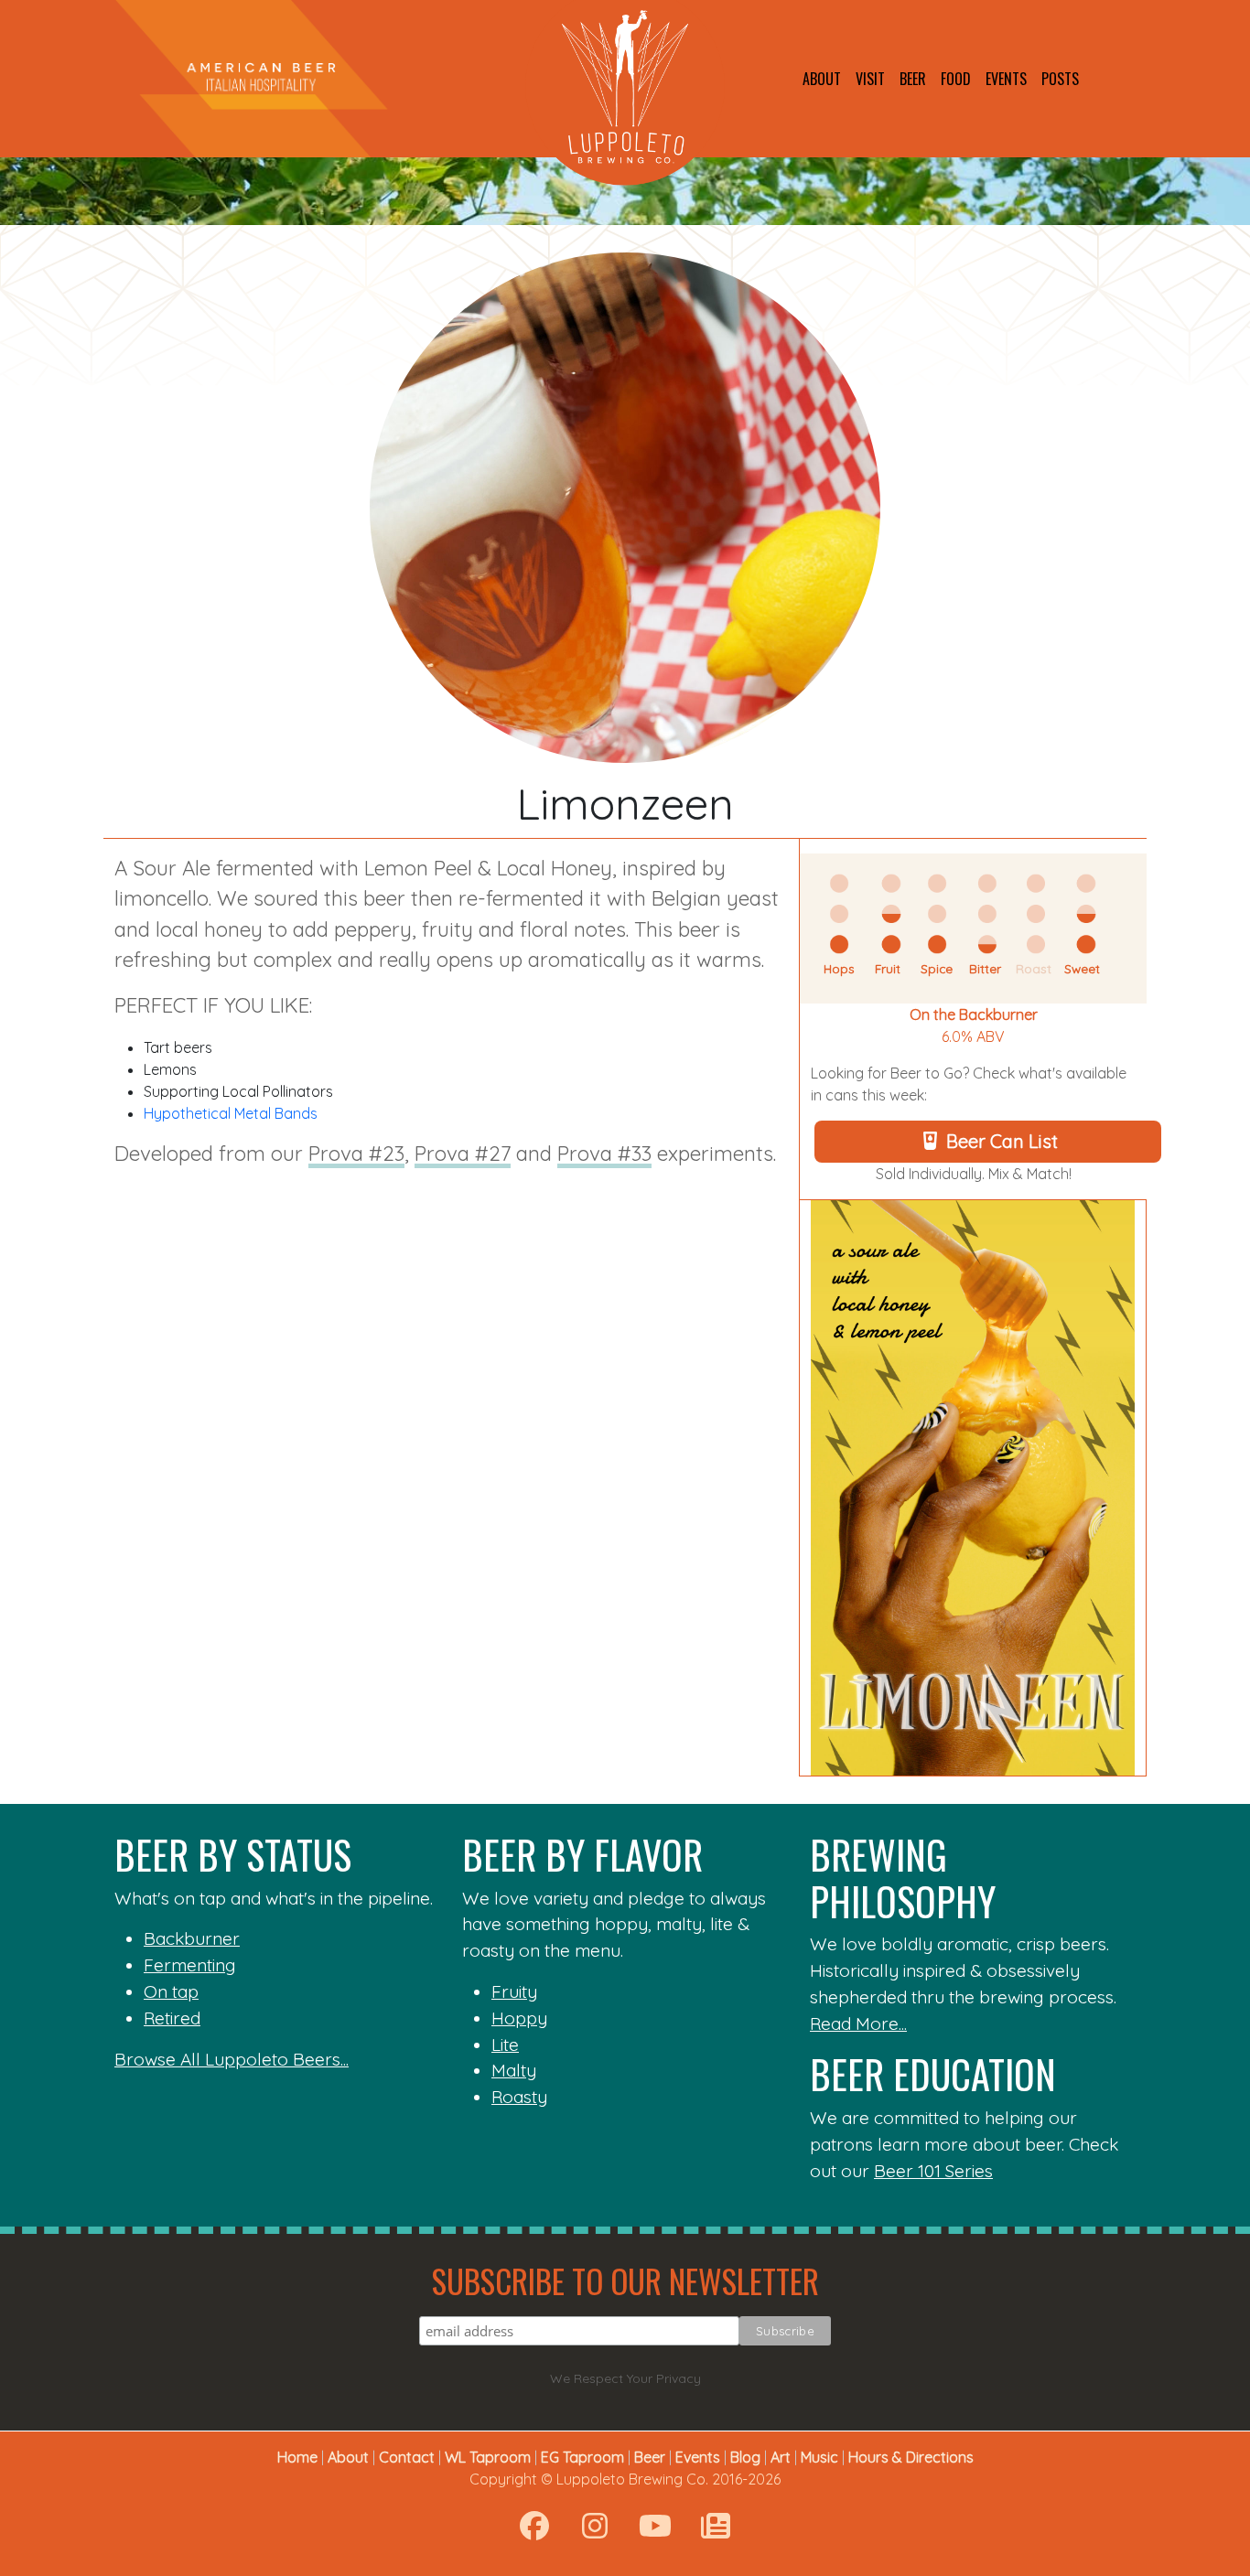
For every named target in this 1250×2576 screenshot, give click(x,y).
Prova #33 (604, 1154)
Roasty (519, 2097)
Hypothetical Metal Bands (231, 1113)
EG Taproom (582, 2457)
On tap (171, 1991)
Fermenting (190, 1965)
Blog (745, 2457)
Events (1006, 79)
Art (781, 2457)
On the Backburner (974, 1014)
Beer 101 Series (933, 2171)
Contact (407, 2457)
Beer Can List (1002, 1141)
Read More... (858, 2023)
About (822, 79)
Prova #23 (356, 1154)
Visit (870, 79)
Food (956, 79)
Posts (1060, 79)
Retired (172, 2018)
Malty (514, 2070)
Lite (505, 2045)
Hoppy (519, 2018)
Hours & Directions (911, 2457)
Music (819, 2457)
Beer (913, 79)
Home (297, 2457)
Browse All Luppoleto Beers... (232, 2059)
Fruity (514, 1991)
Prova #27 (463, 1154)
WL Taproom (488, 2457)
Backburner (192, 1938)
